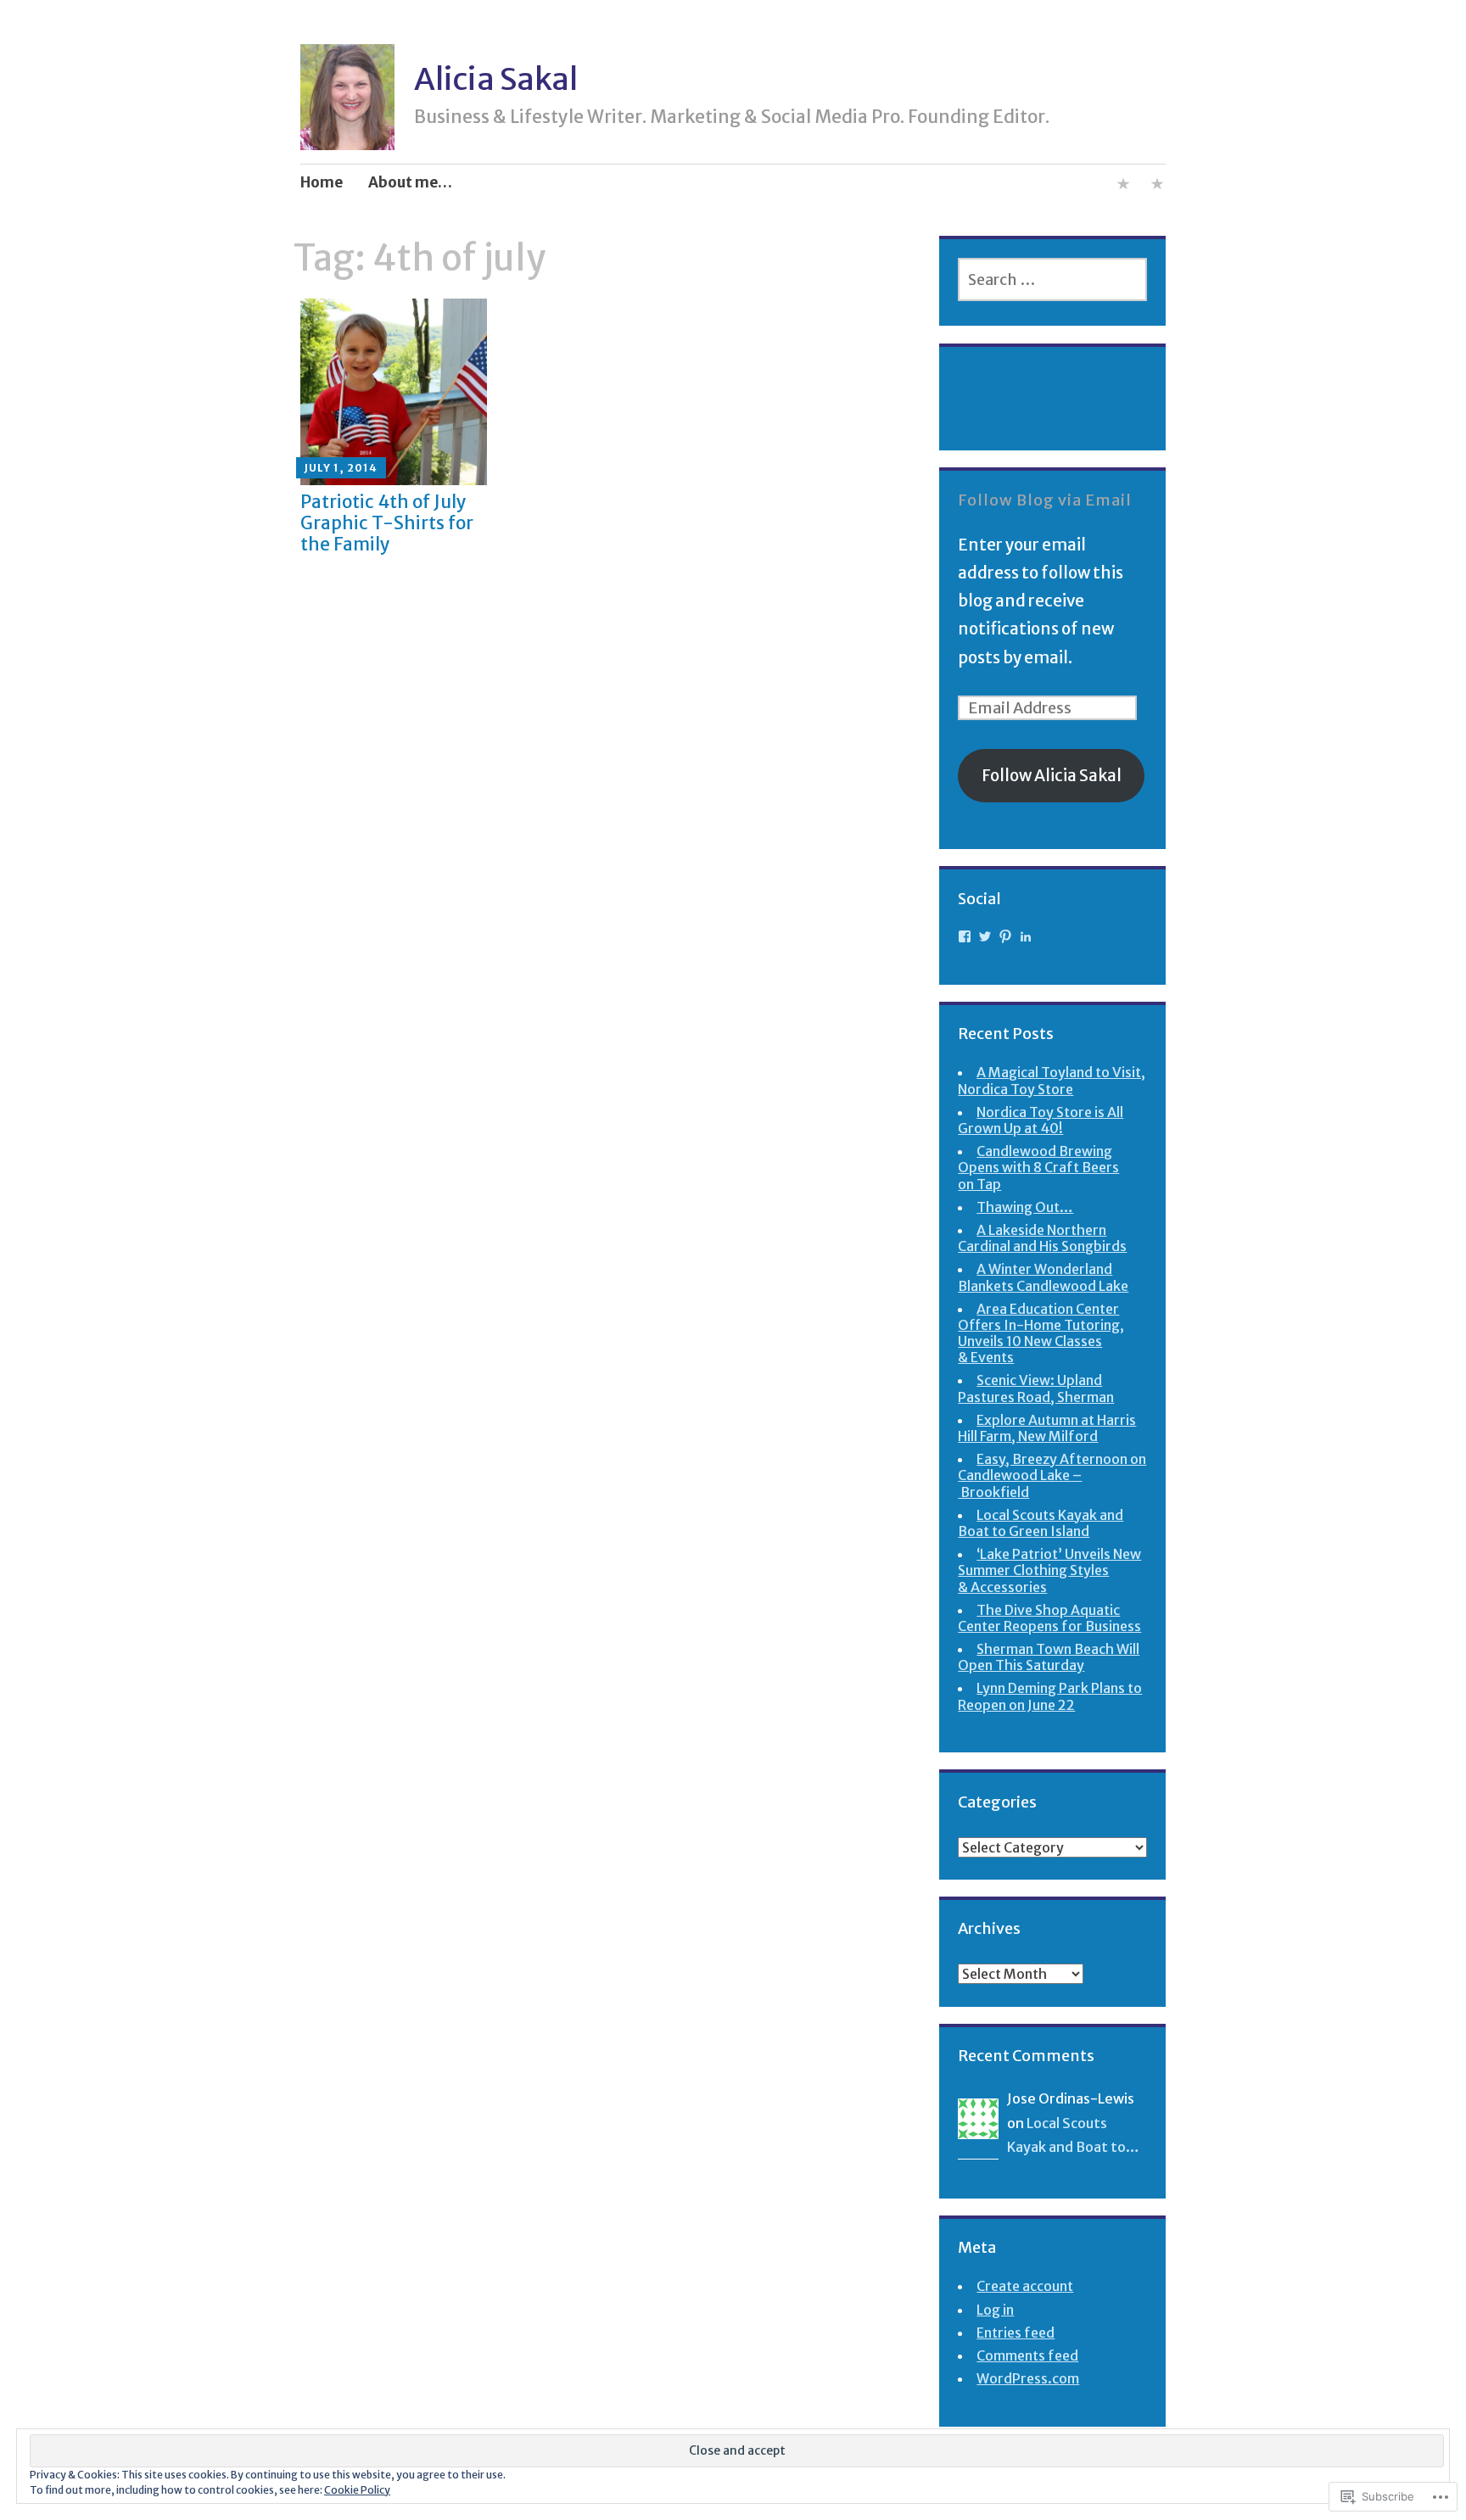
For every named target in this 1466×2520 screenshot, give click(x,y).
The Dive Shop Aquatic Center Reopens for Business (1049, 1618)
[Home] (1157, 187)
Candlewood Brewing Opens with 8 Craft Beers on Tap (1038, 1167)
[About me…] (1123, 187)
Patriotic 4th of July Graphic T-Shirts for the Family (387, 523)
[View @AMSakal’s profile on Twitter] (985, 936)
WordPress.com (1028, 2378)
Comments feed (1027, 2355)
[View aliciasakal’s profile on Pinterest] (1005, 936)
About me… (410, 182)
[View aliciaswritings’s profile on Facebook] (965, 936)
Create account (1025, 2286)
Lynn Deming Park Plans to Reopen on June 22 (1050, 1696)
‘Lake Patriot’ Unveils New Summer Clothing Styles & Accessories (1049, 1570)
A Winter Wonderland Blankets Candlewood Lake (1043, 1277)
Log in (995, 2310)
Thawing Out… (1025, 1207)
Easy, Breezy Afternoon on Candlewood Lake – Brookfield (1052, 1475)
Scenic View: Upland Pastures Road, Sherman (1036, 1388)
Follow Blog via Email (1045, 500)
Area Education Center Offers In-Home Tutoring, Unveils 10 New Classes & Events (1041, 1333)
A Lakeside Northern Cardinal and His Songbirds (1042, 1238)
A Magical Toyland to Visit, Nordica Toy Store (1052, 1080)
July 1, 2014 (341, 468)
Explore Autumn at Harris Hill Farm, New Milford (1047, 1428)
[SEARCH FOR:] (1052, 279)
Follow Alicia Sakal (1052, 775)
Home (322, 182)
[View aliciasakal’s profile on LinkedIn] (1026, 936)
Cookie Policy (357, 2490)
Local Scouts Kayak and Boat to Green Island (1041, 1523)
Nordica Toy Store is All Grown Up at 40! (1041, 1120)
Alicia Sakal (496, 79)
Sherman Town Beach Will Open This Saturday (1049, 1657)
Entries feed (1016, 2333)
